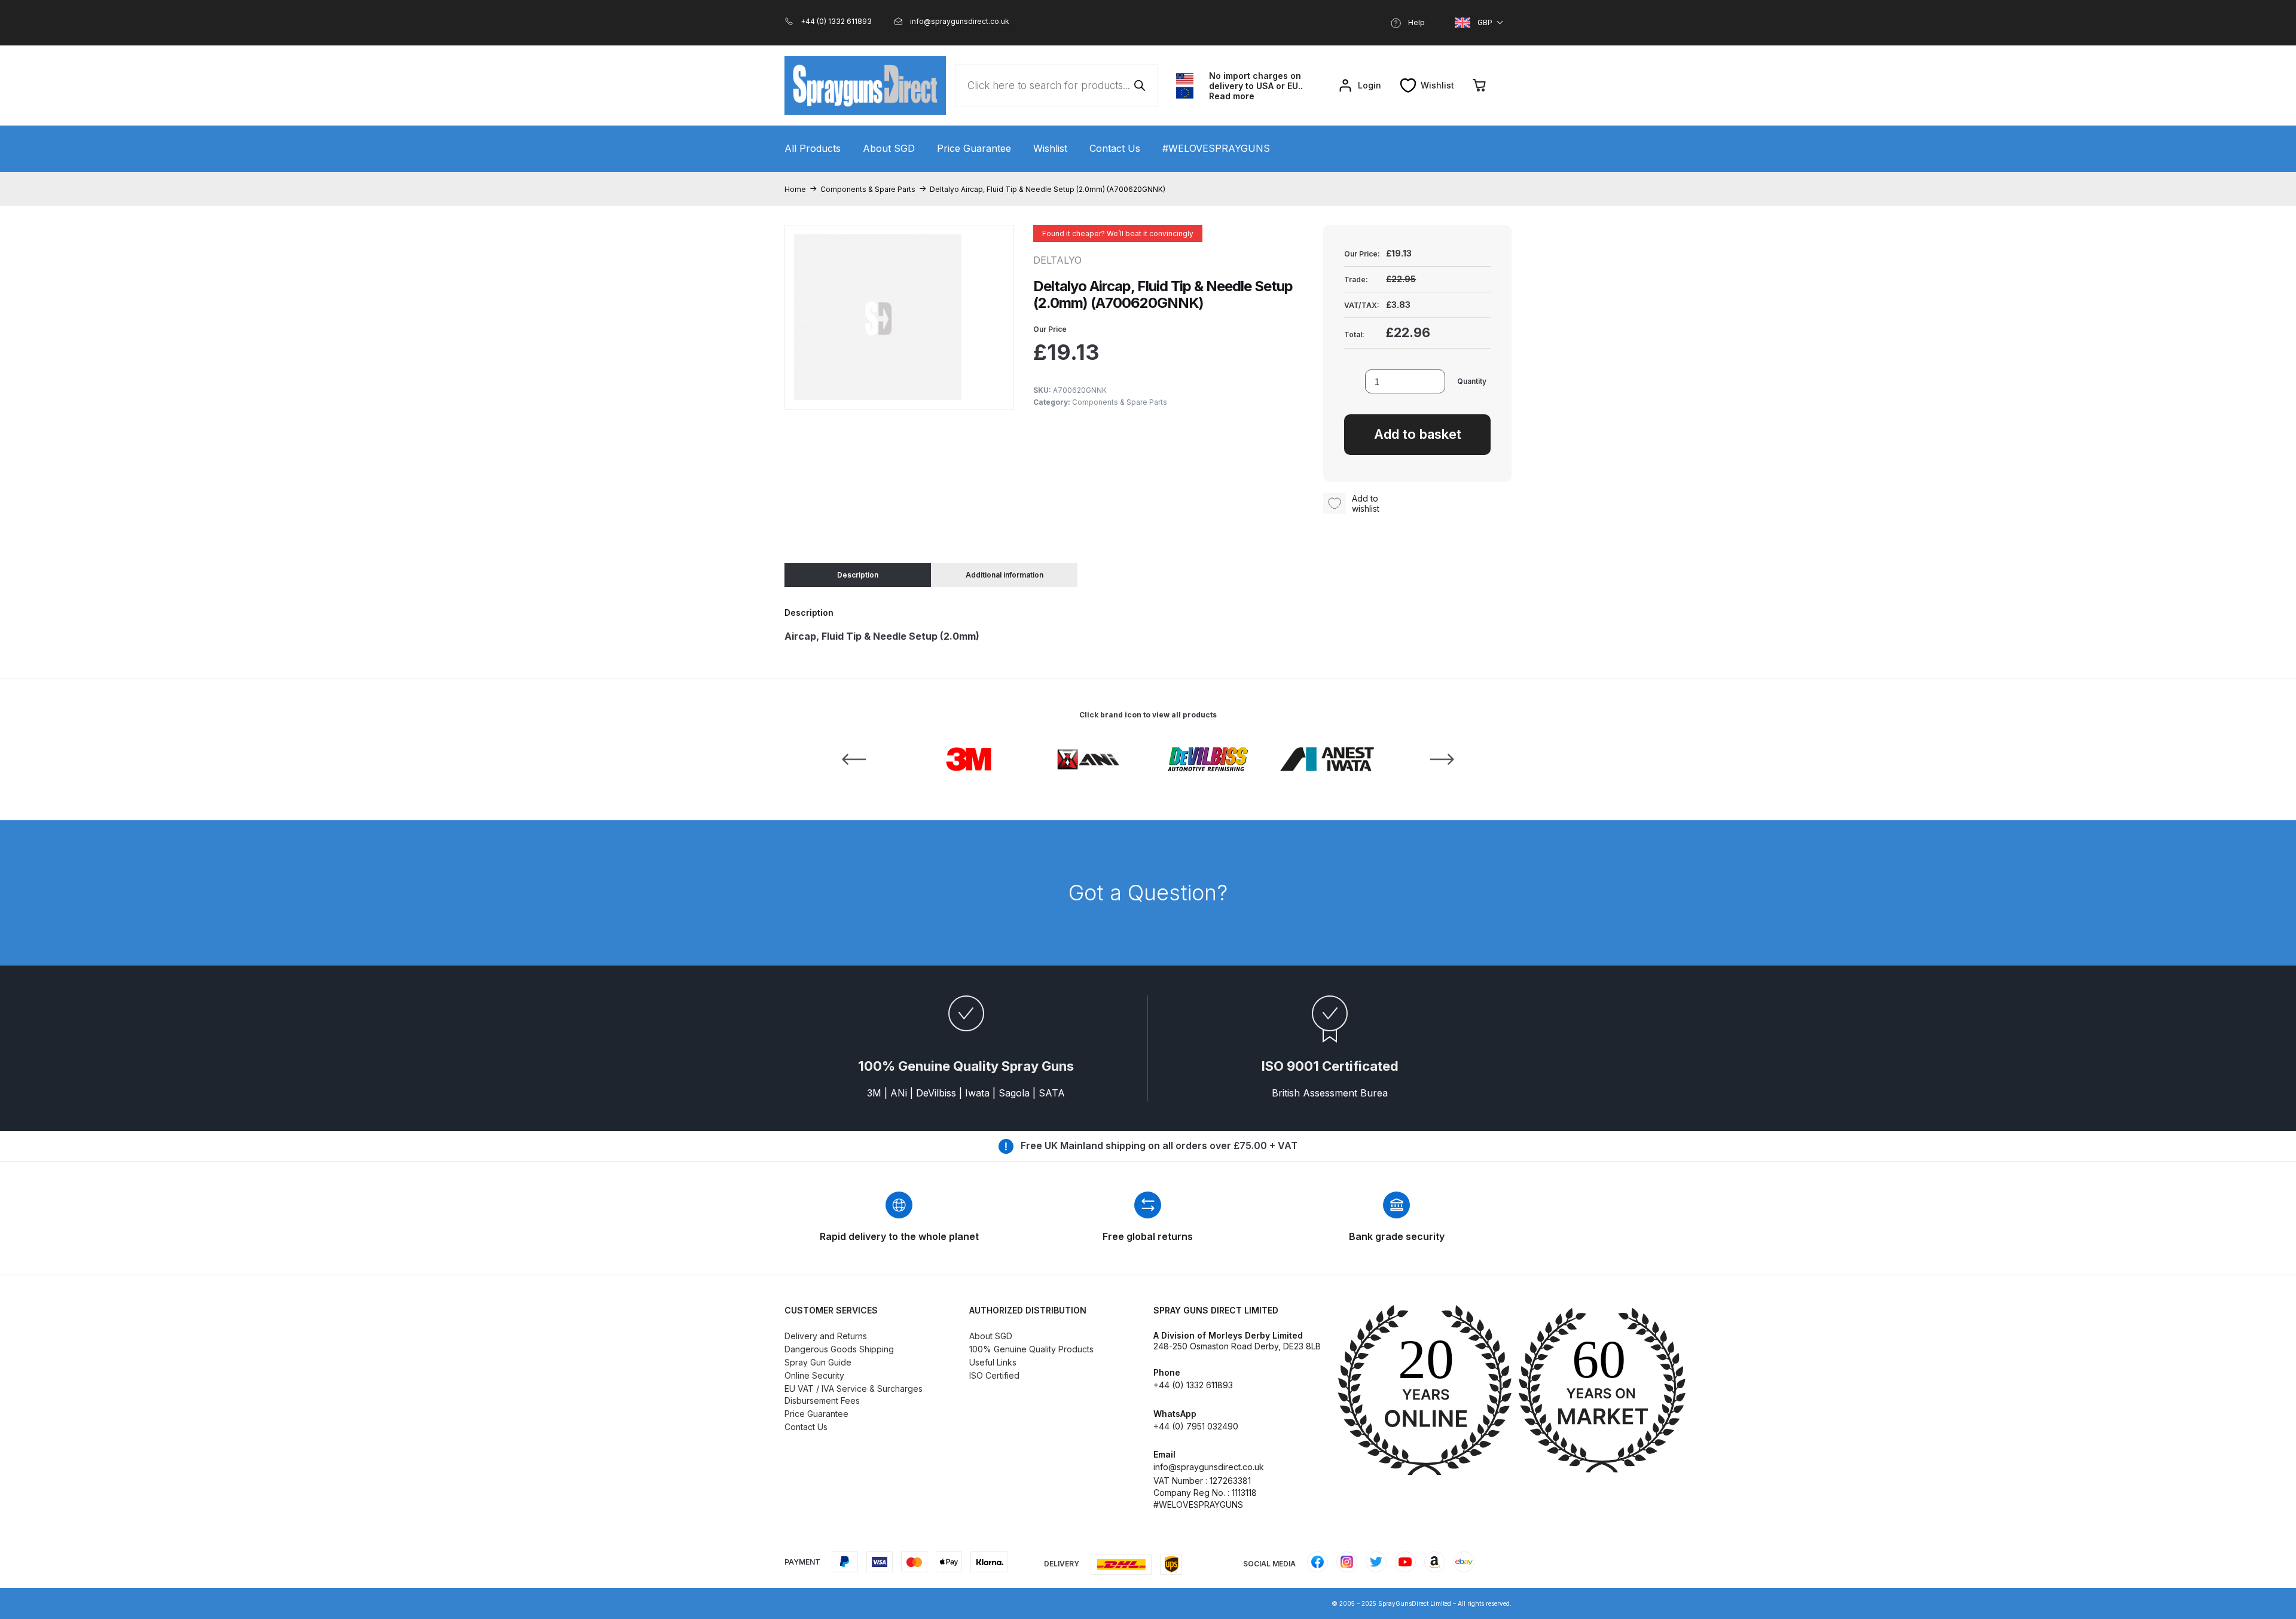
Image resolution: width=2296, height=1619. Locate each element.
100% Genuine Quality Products (1031, 1349)
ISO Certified (994, 1375)
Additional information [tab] (1004, 575)
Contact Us (1115, 148)
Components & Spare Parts (868, 189)
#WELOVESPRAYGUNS (1216, 148)
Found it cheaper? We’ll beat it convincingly (1118, 233)
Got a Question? (1148, 893)
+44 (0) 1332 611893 (1193, 1385)
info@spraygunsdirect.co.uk (1209, 1467)
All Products (813, 148)
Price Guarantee (974, 148)
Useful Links (993, 1362)
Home (795, 189)
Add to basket (1418, 434)
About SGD (889, 148)
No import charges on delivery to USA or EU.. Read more (1256, 86)
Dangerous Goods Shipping (839, 1349)
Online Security (814, 1375)
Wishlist (1050, 148)
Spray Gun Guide (818, 1362)
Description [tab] (858, 575)
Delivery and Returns (826, 1336)
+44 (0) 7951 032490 (1196, 1426)
